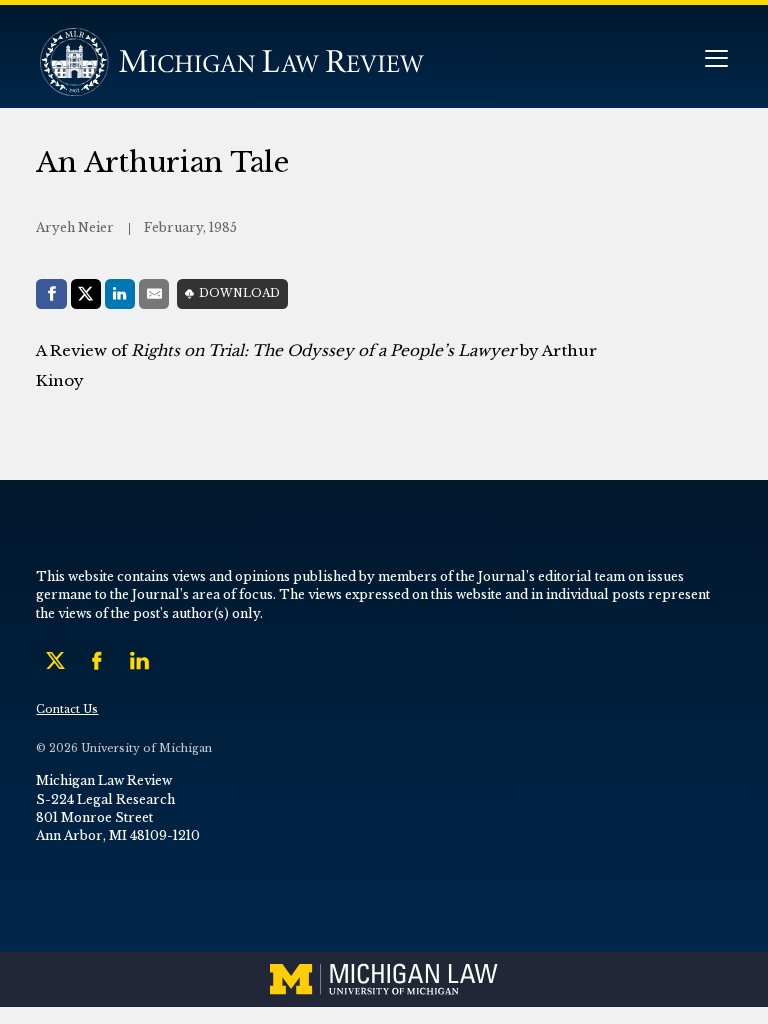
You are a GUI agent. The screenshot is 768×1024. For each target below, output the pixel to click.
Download (239, 293)
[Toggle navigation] (716, 60)
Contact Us (67, 709)
